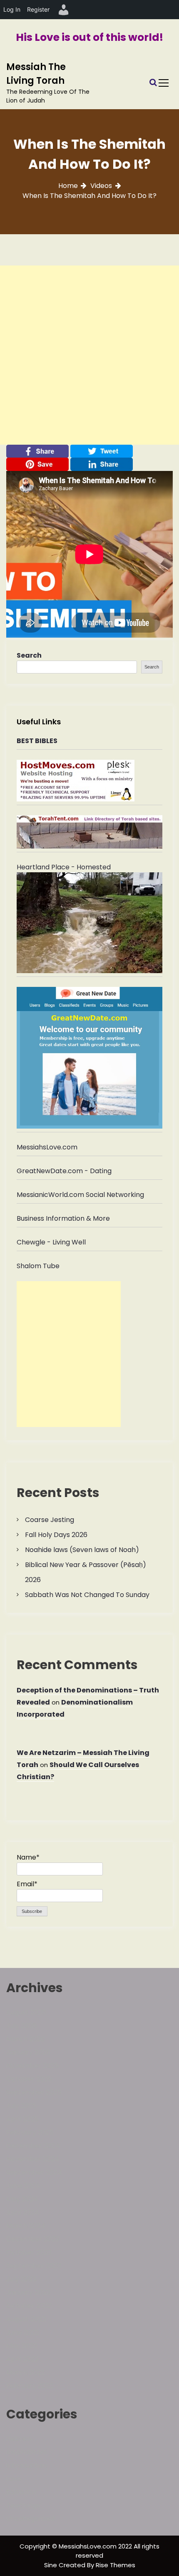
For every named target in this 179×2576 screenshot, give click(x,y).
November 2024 (33, 2159)
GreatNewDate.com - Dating (64, 1171)
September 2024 (34, 2172)
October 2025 (29, 2079)
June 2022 (23, 2332)
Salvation (21, 2492)
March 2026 (26, 2039)
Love (14, 2479)
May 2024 (22, 2199)
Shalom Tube (38, 1266)
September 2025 (34, 2092)
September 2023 (34, 2266)
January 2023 (28, 2292)
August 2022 (26, 2319)
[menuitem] (64, 10)
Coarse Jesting (50, 1520)
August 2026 (26, 2012)
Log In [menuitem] (12, 9)
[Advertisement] (89, 355)
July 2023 (21, 2279)
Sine (51, 2565)
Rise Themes (116, 2565)
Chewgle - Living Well (51, 1242)
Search (29, 655)
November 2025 (32, 2066)
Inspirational (26, 2452)
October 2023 (29, 2252)
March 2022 (25, 2372)
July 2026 (21, 2026)
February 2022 (30, 2386)
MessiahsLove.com (47, 1147)
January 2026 (28, 2052)
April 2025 (22, 2119)
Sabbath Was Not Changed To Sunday (87, 1595)
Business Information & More (63, 1218)
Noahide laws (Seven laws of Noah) (82, 1550)
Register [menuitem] (38, 9)
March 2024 (26, 2226)
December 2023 (33, 2239)
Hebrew (19, 2439)
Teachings (23, 2505)
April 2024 (23, 2212)
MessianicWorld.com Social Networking (80, 1195)
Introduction (26, 2465)
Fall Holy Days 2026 (56, 1535)
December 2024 (33, 2146)
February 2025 (30, 2132)
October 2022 (29, 2306)
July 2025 (21, 2106)
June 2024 (23, 2186)
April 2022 (22, 2359)
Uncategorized (30, 2519)
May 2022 (22, 2346)
